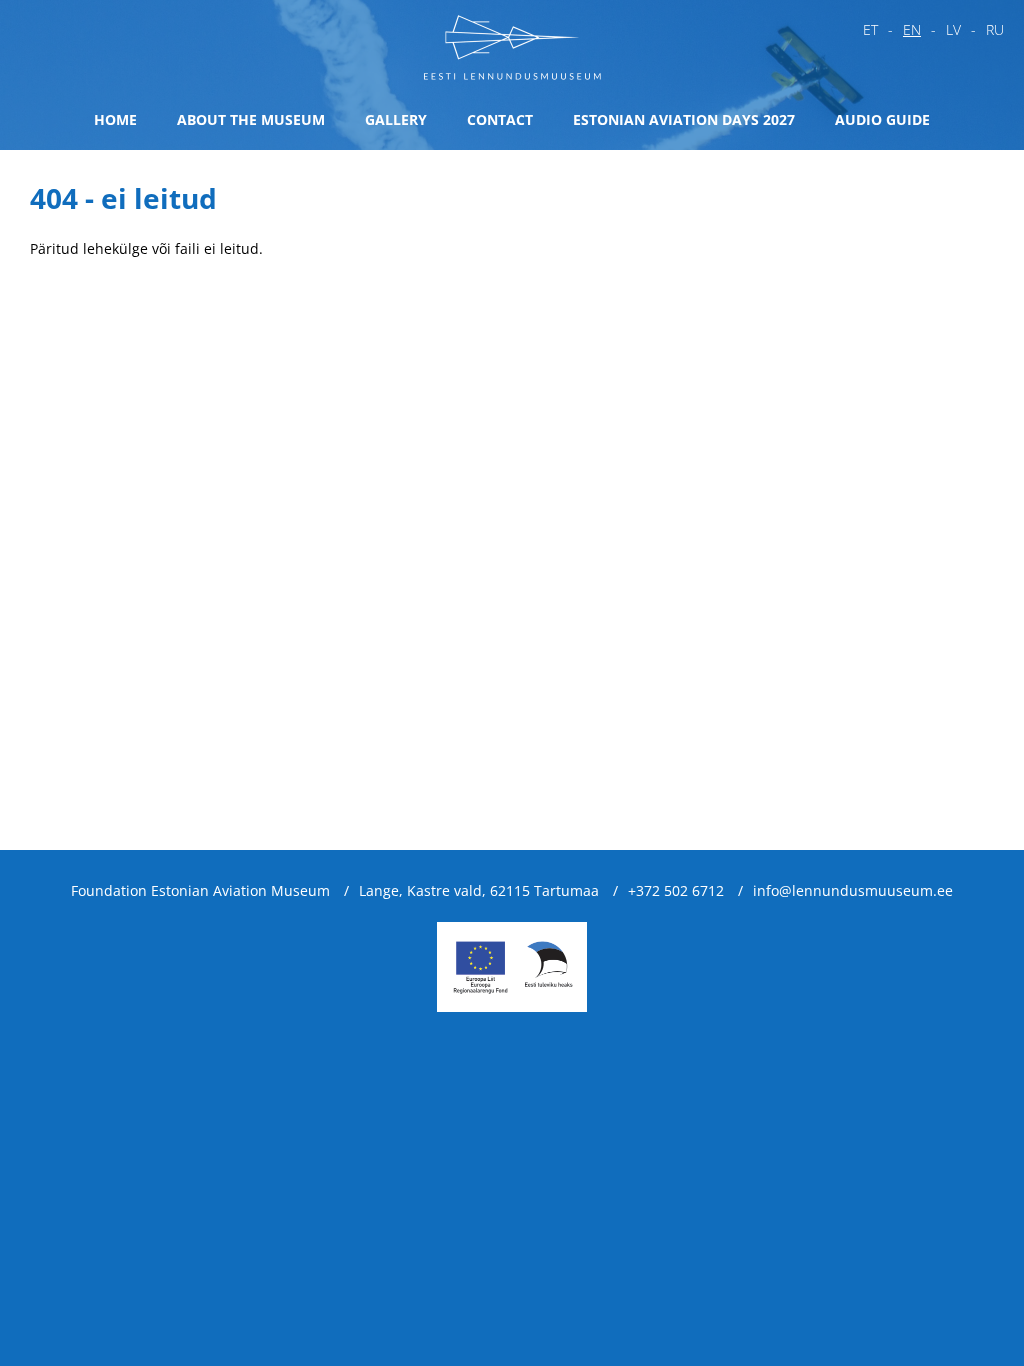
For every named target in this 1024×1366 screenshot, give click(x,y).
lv (953, 29)
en (912, 29)
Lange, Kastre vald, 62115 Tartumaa (479, 890)
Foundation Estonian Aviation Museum (200, 890)
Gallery (396, 119)
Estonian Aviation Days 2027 (684, 119)
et (870, 29)
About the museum (251, 119)
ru (995, 29)
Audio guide (882, 119)
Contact (500, 119)
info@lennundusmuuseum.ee (853, 890)
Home (115, 119)
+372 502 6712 (676, 890)
